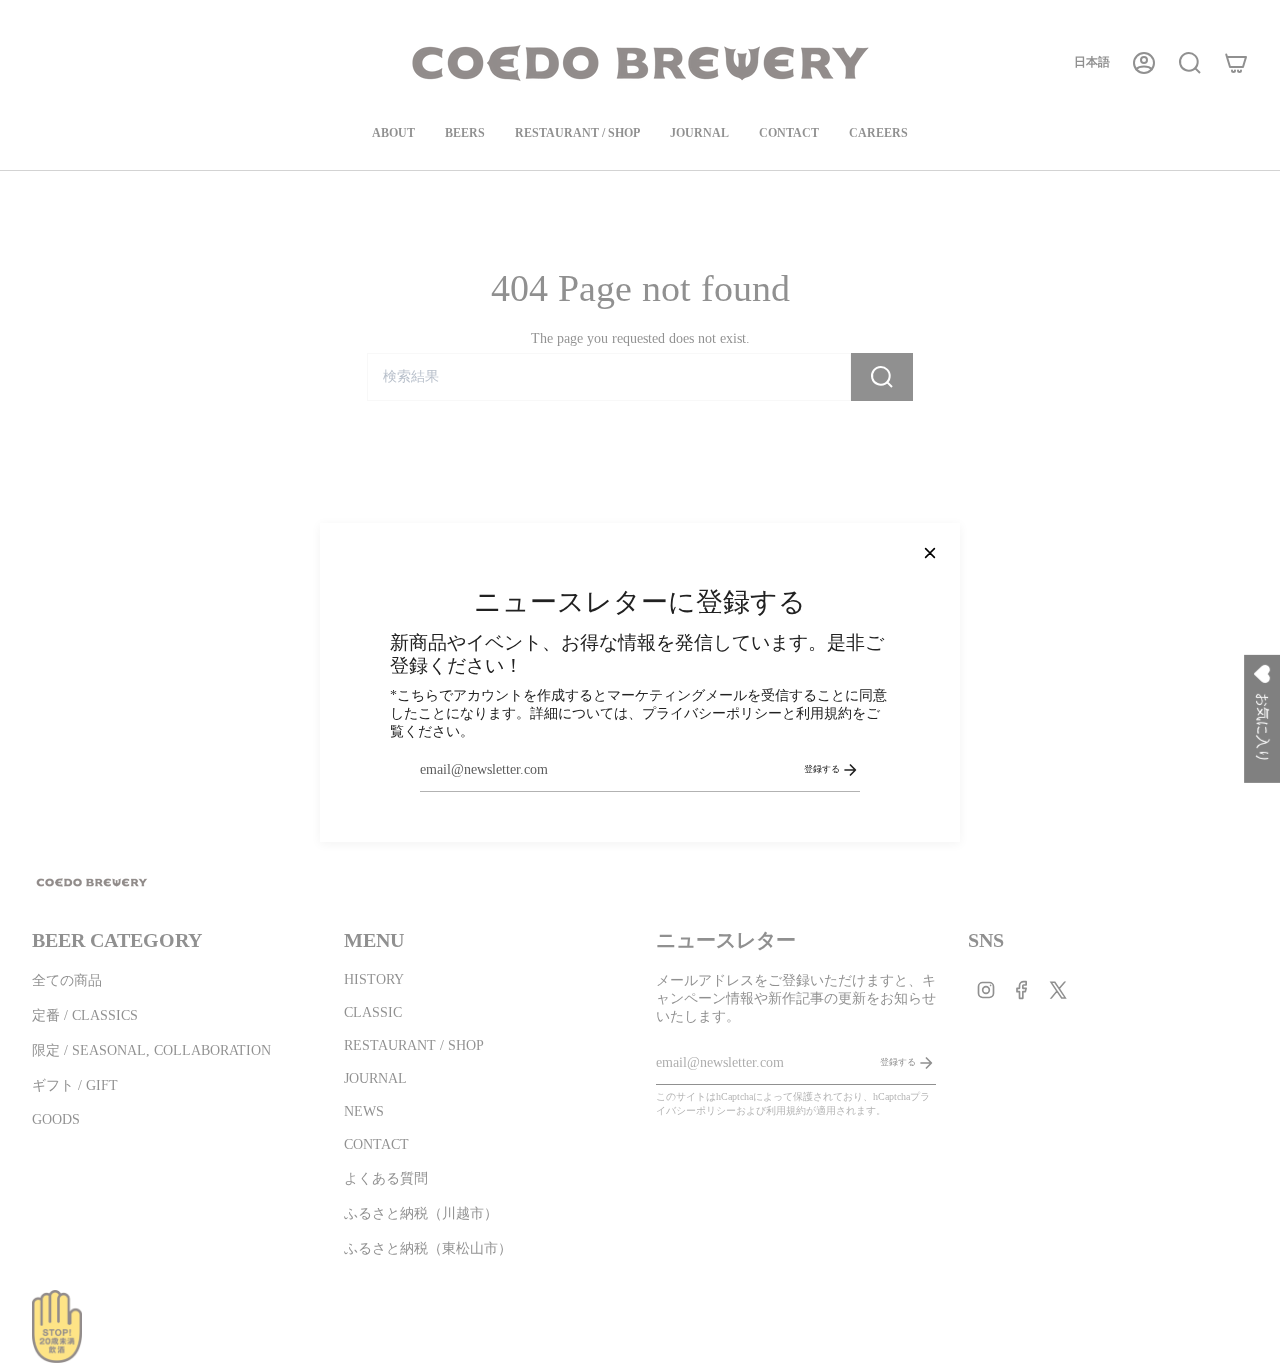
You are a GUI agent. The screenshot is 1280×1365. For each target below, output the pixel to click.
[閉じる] (930, 553)
